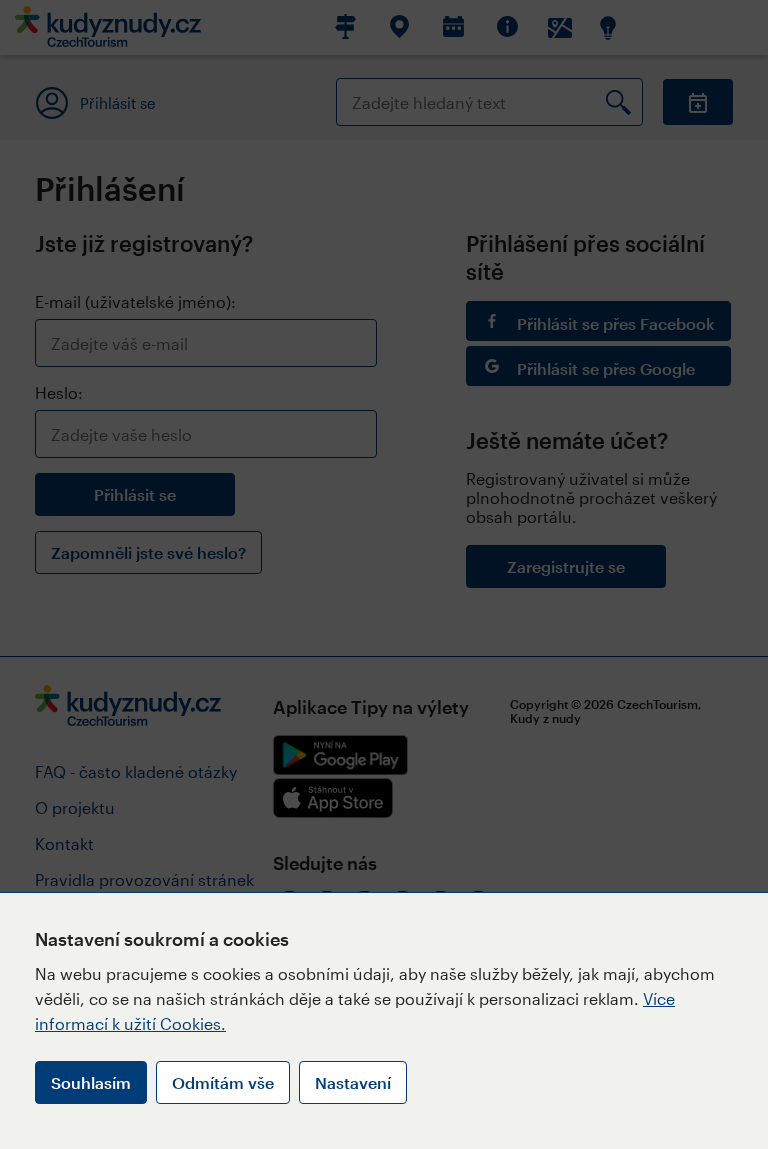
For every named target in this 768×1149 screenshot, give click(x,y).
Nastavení (353, 1082)
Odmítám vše (223, 1082)
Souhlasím (91, 1082)
